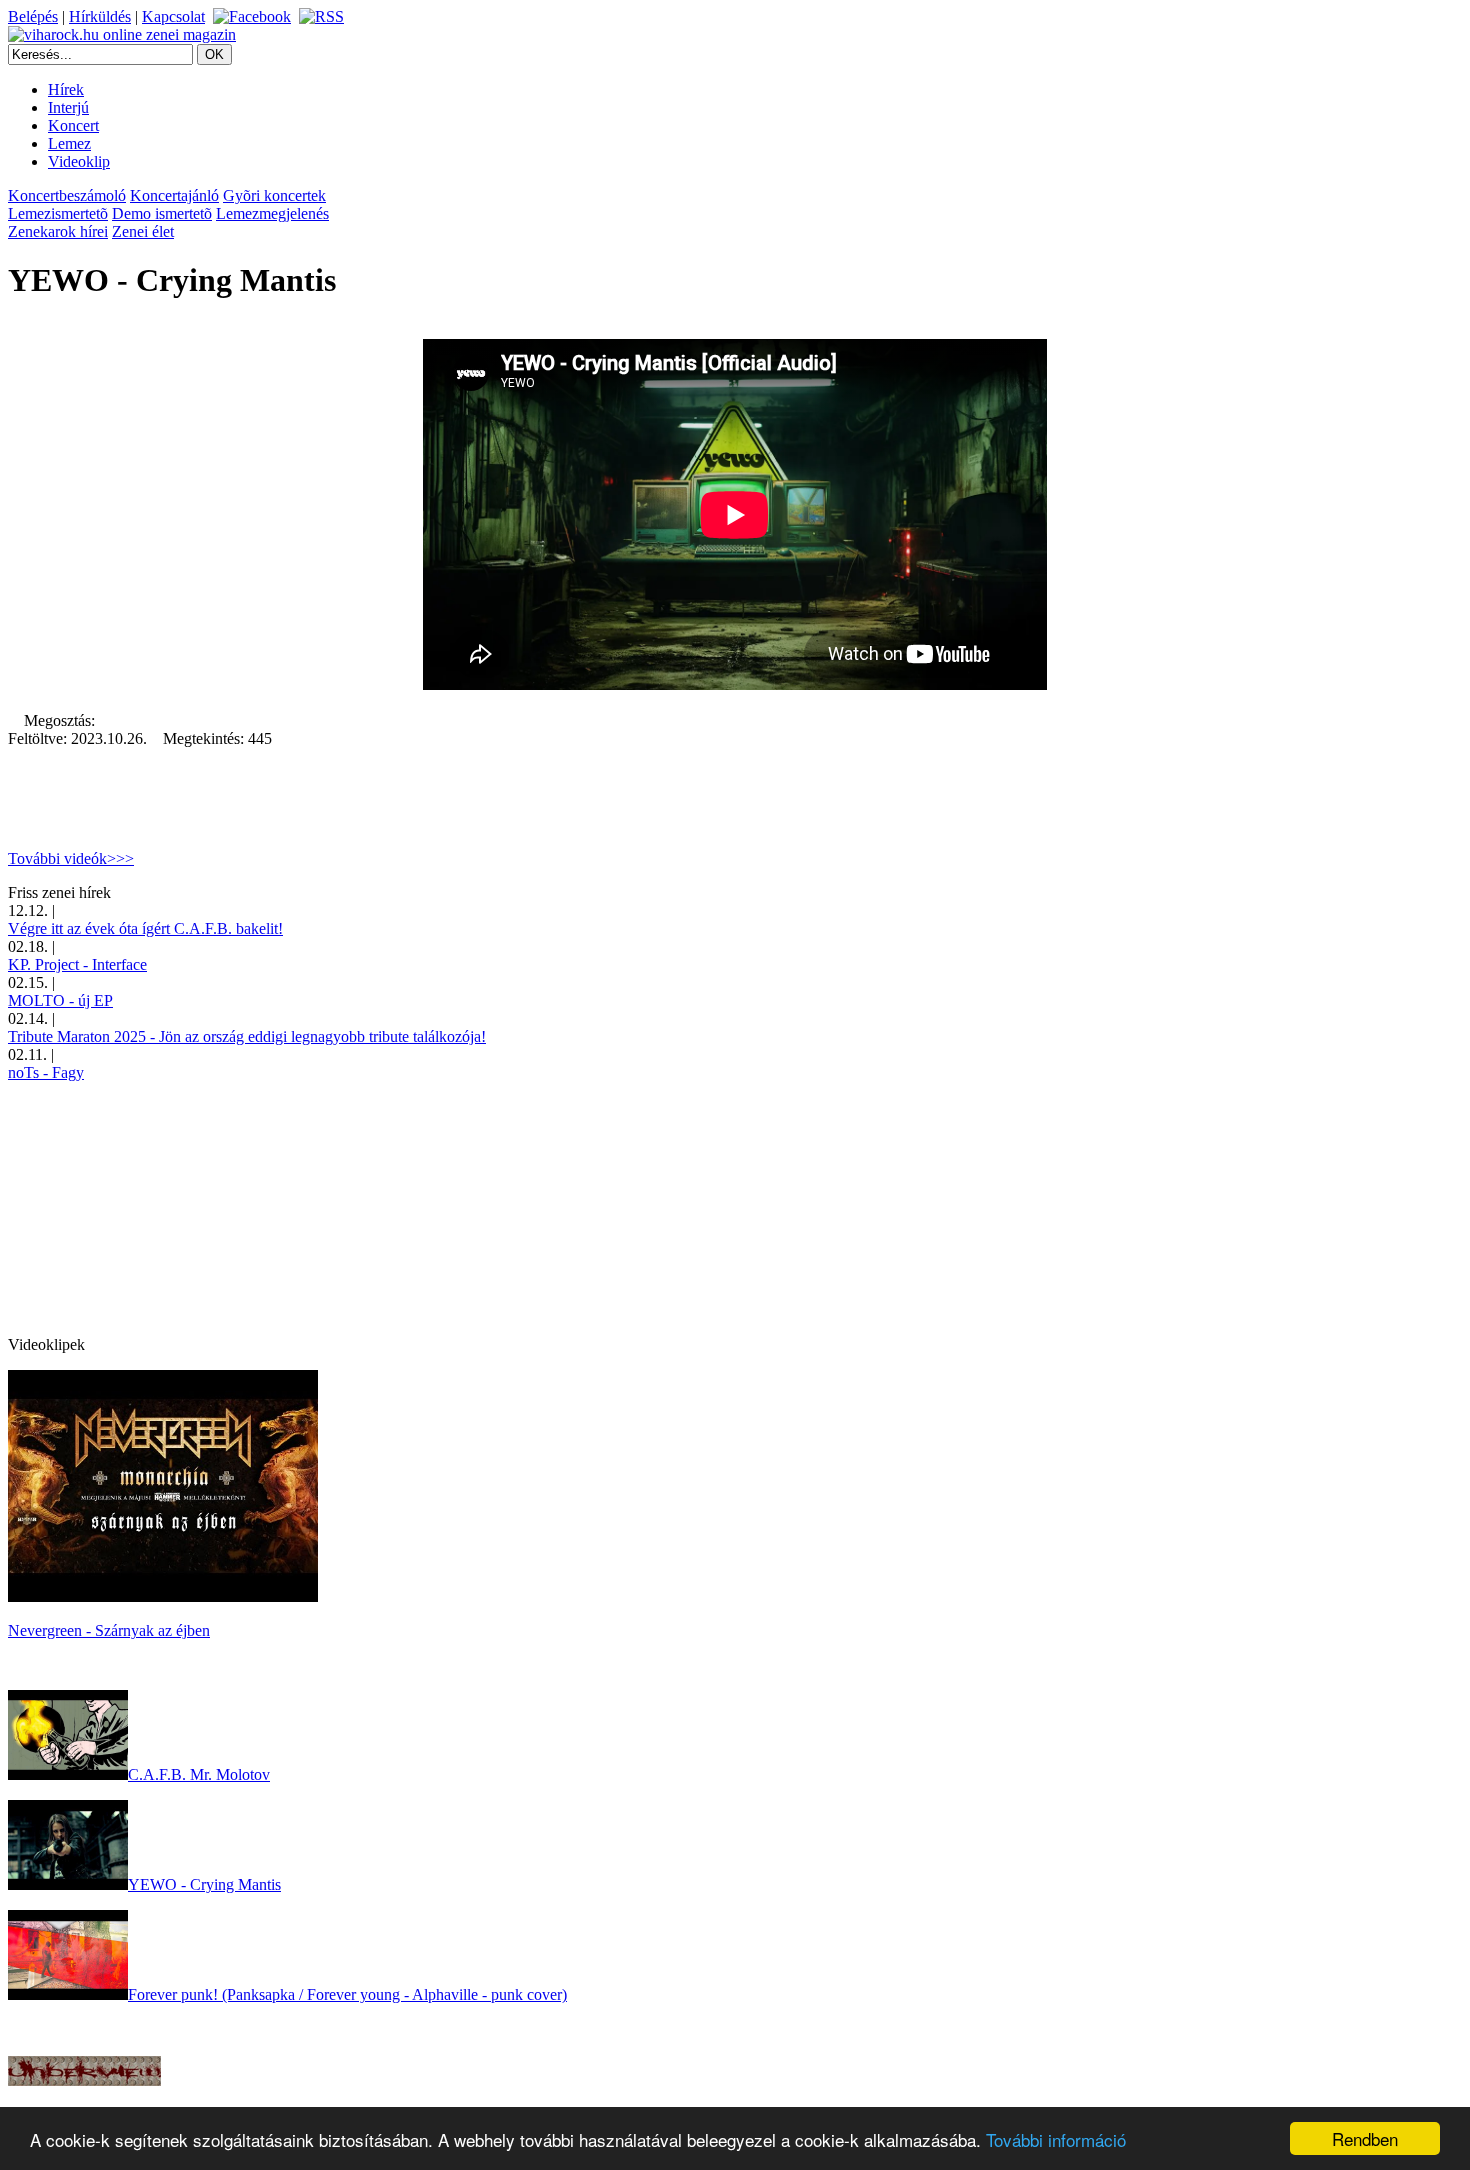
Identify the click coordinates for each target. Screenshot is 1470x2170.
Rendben (1365, 2138)
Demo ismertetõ (162, 213)
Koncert (73, 125)
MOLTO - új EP (60, 1000)
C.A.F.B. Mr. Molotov (199, 1774)
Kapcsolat (173, 16)
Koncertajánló (174, 195)
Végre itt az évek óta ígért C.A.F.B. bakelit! (145, 928)
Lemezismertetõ (58, 213)
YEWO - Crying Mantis (204, 1884)
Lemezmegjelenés (272, 213)
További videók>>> (71, 858)
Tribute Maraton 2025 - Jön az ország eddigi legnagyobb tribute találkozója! (247, 1036)
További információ (1056, 2139)
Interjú (68, 107)
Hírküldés (100, 16)
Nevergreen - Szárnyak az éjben (109, 1630)
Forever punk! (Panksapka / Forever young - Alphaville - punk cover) (347, 1994)
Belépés (33, 16)
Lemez (69, 143)
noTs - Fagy (46, 1072)
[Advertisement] (158, 1207)
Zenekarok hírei (58, 231)
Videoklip (79, 161)
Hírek (66, 89)
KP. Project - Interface (77, 964)
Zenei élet (143, 231)
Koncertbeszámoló (67, 195)
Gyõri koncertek (274, 195)
